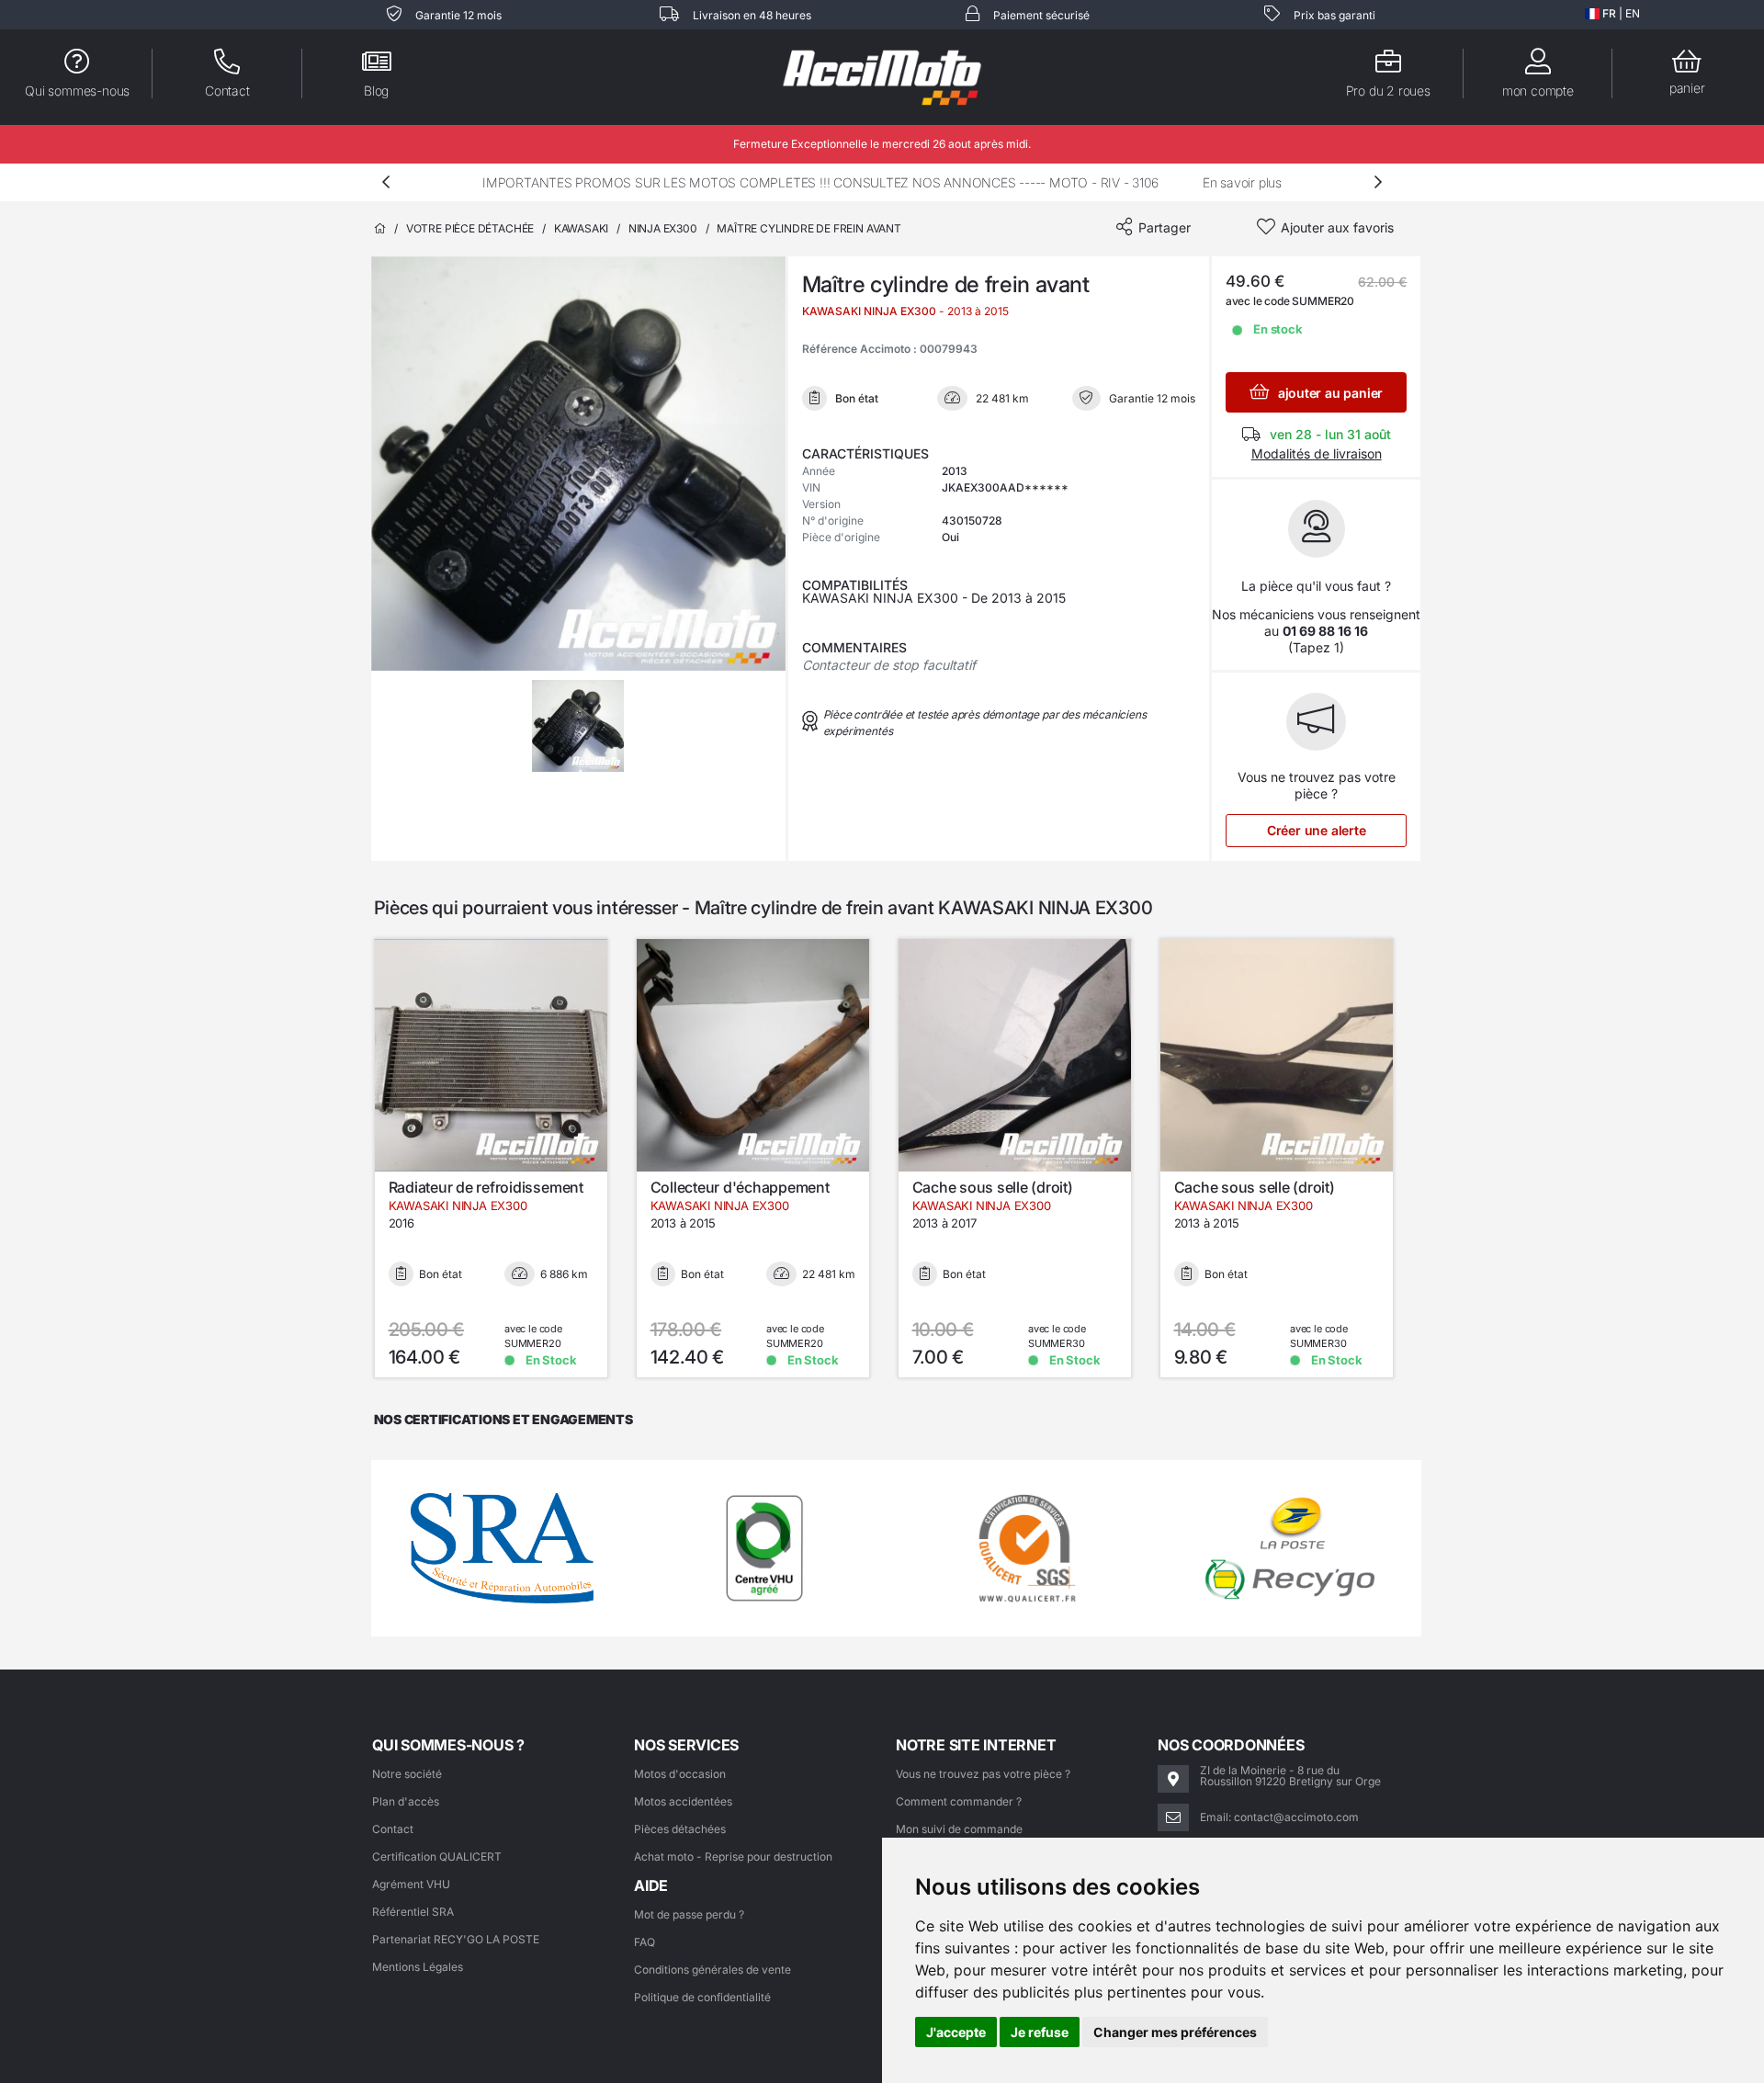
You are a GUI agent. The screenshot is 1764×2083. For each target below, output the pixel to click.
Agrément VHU (411, 1884)
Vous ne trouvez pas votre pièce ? (983, 1774)
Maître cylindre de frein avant (809, 228)
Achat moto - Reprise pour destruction (733, 1857)
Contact (393, 1829)
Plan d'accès (406, 1801)
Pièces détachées (680, 1829)
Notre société (407, 1774)
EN (1633, 13)
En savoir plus (1242, 182)
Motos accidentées (683, 1801)
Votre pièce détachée (470, 228)
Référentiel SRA (413, 1912)
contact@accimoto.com (1296, 1817)
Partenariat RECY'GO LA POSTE (456, 1939)
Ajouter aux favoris (1337, 227)
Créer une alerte (1317, 830)
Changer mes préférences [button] (1175, 2032)
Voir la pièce (503, 1153)
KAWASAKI (582, 228)
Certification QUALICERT (437, 1857)
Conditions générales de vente (712, 1970)
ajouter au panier (1329, 393)
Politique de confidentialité (702, 1997)
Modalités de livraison (1317, 453)
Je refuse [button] (1040, 2032)
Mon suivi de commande (959, 1829)
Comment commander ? (959, 1801)
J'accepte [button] (956, 2032)
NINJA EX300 (663, 228)
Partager (1165, 227)
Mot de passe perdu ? (689, 1914)
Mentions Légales (418, 1967)
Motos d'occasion (680, 1774)
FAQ (645, 1942)
